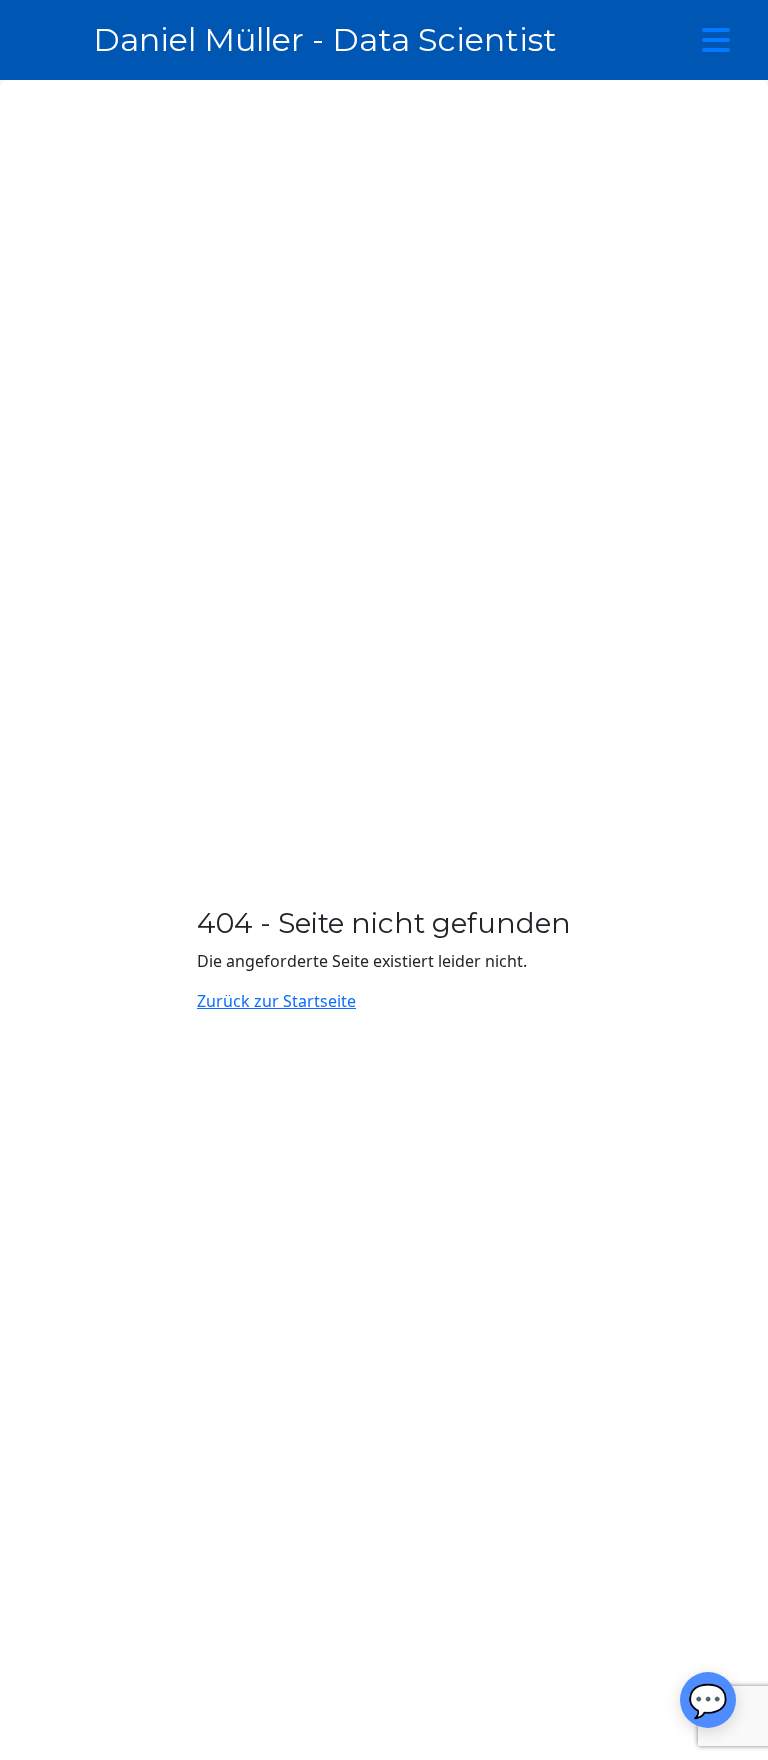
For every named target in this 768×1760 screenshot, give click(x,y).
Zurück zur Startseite (276, 1001)
